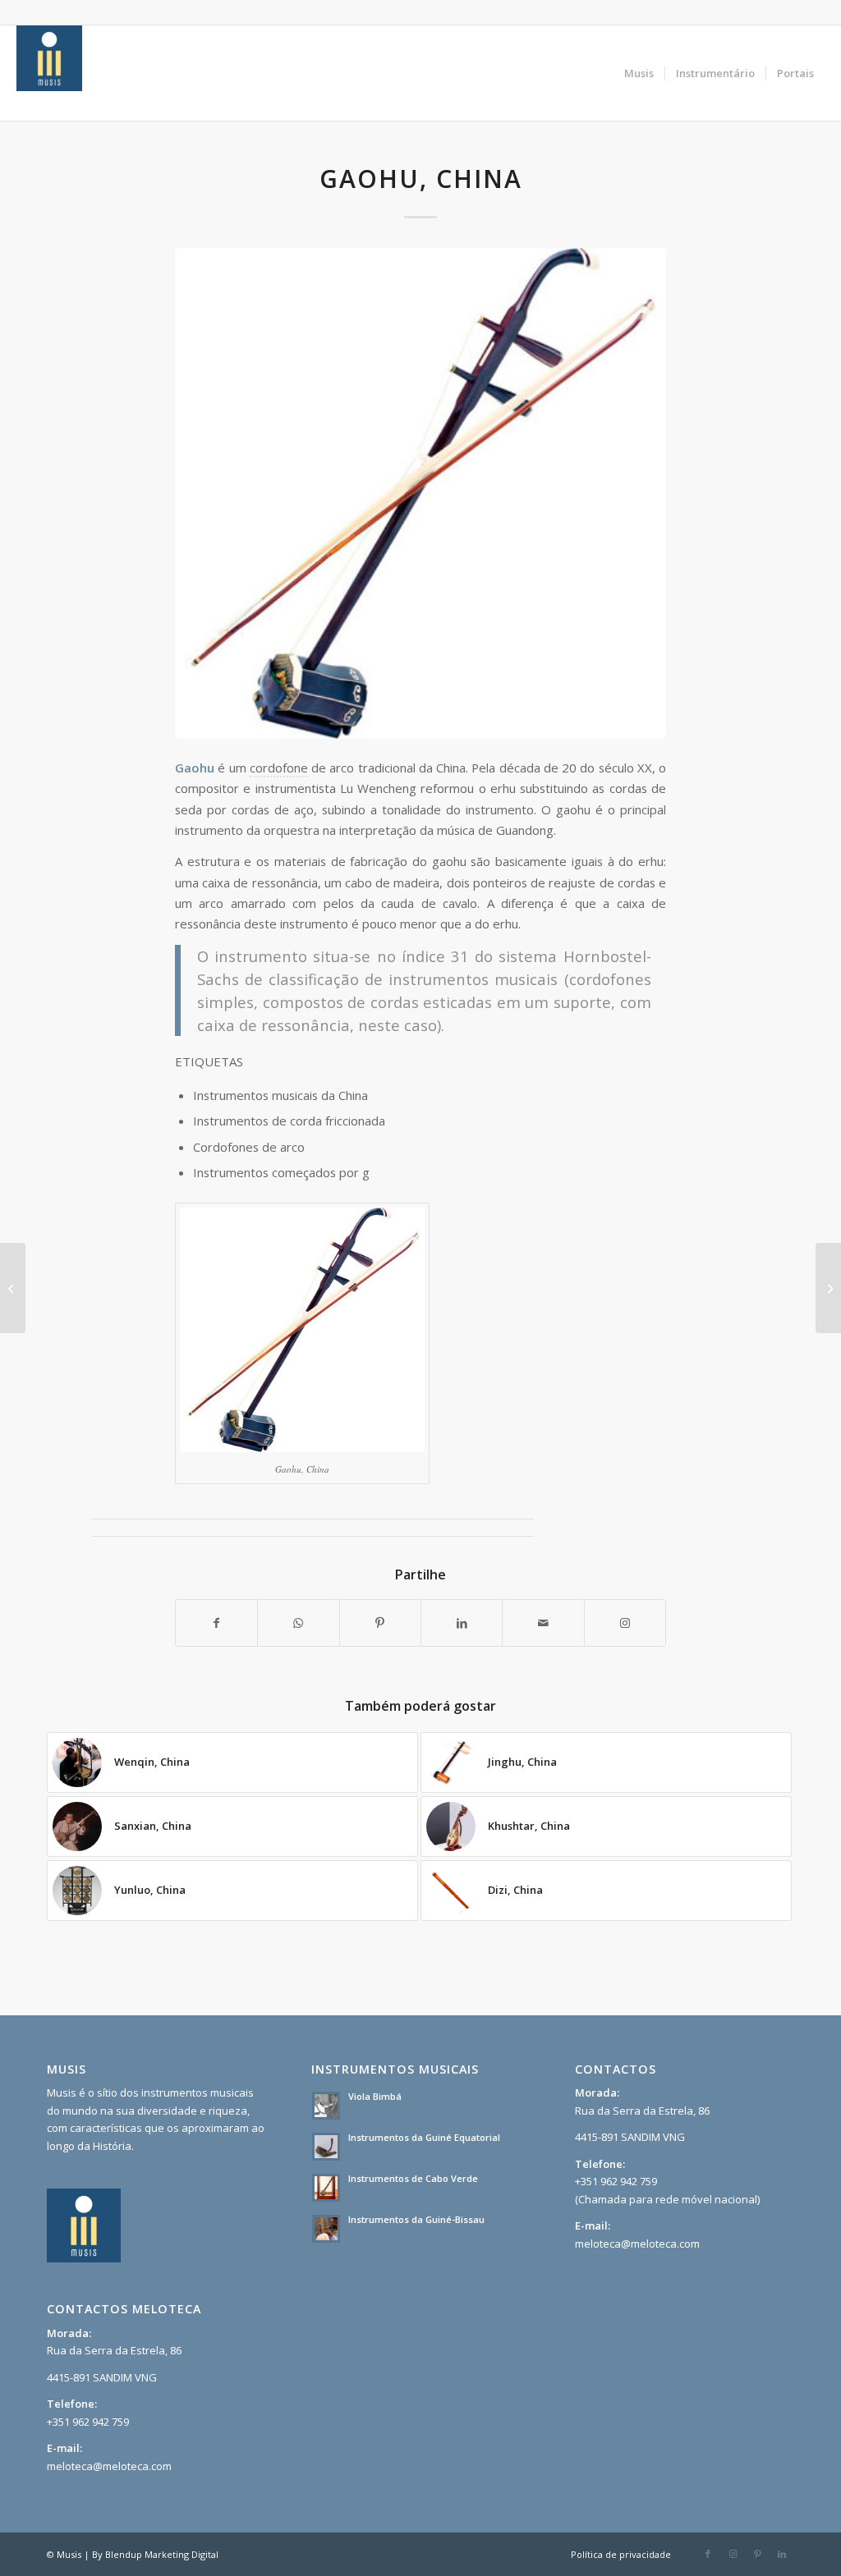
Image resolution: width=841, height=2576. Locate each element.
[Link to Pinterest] (757, 2554)
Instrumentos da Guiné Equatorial (424, 2137)
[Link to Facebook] (708, 2554)
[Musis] (49, 73)
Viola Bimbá (375, 2096)
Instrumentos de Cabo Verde (413, 2178)
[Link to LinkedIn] (782, 2554)
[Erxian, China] (828, 1288)
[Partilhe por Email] (543, 1623)
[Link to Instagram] (625, 1623)
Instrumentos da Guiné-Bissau (416, 2219)
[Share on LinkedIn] (462, 1623)
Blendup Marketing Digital (162, 2554)
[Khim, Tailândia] (13, 1288)
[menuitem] (639, 73)
